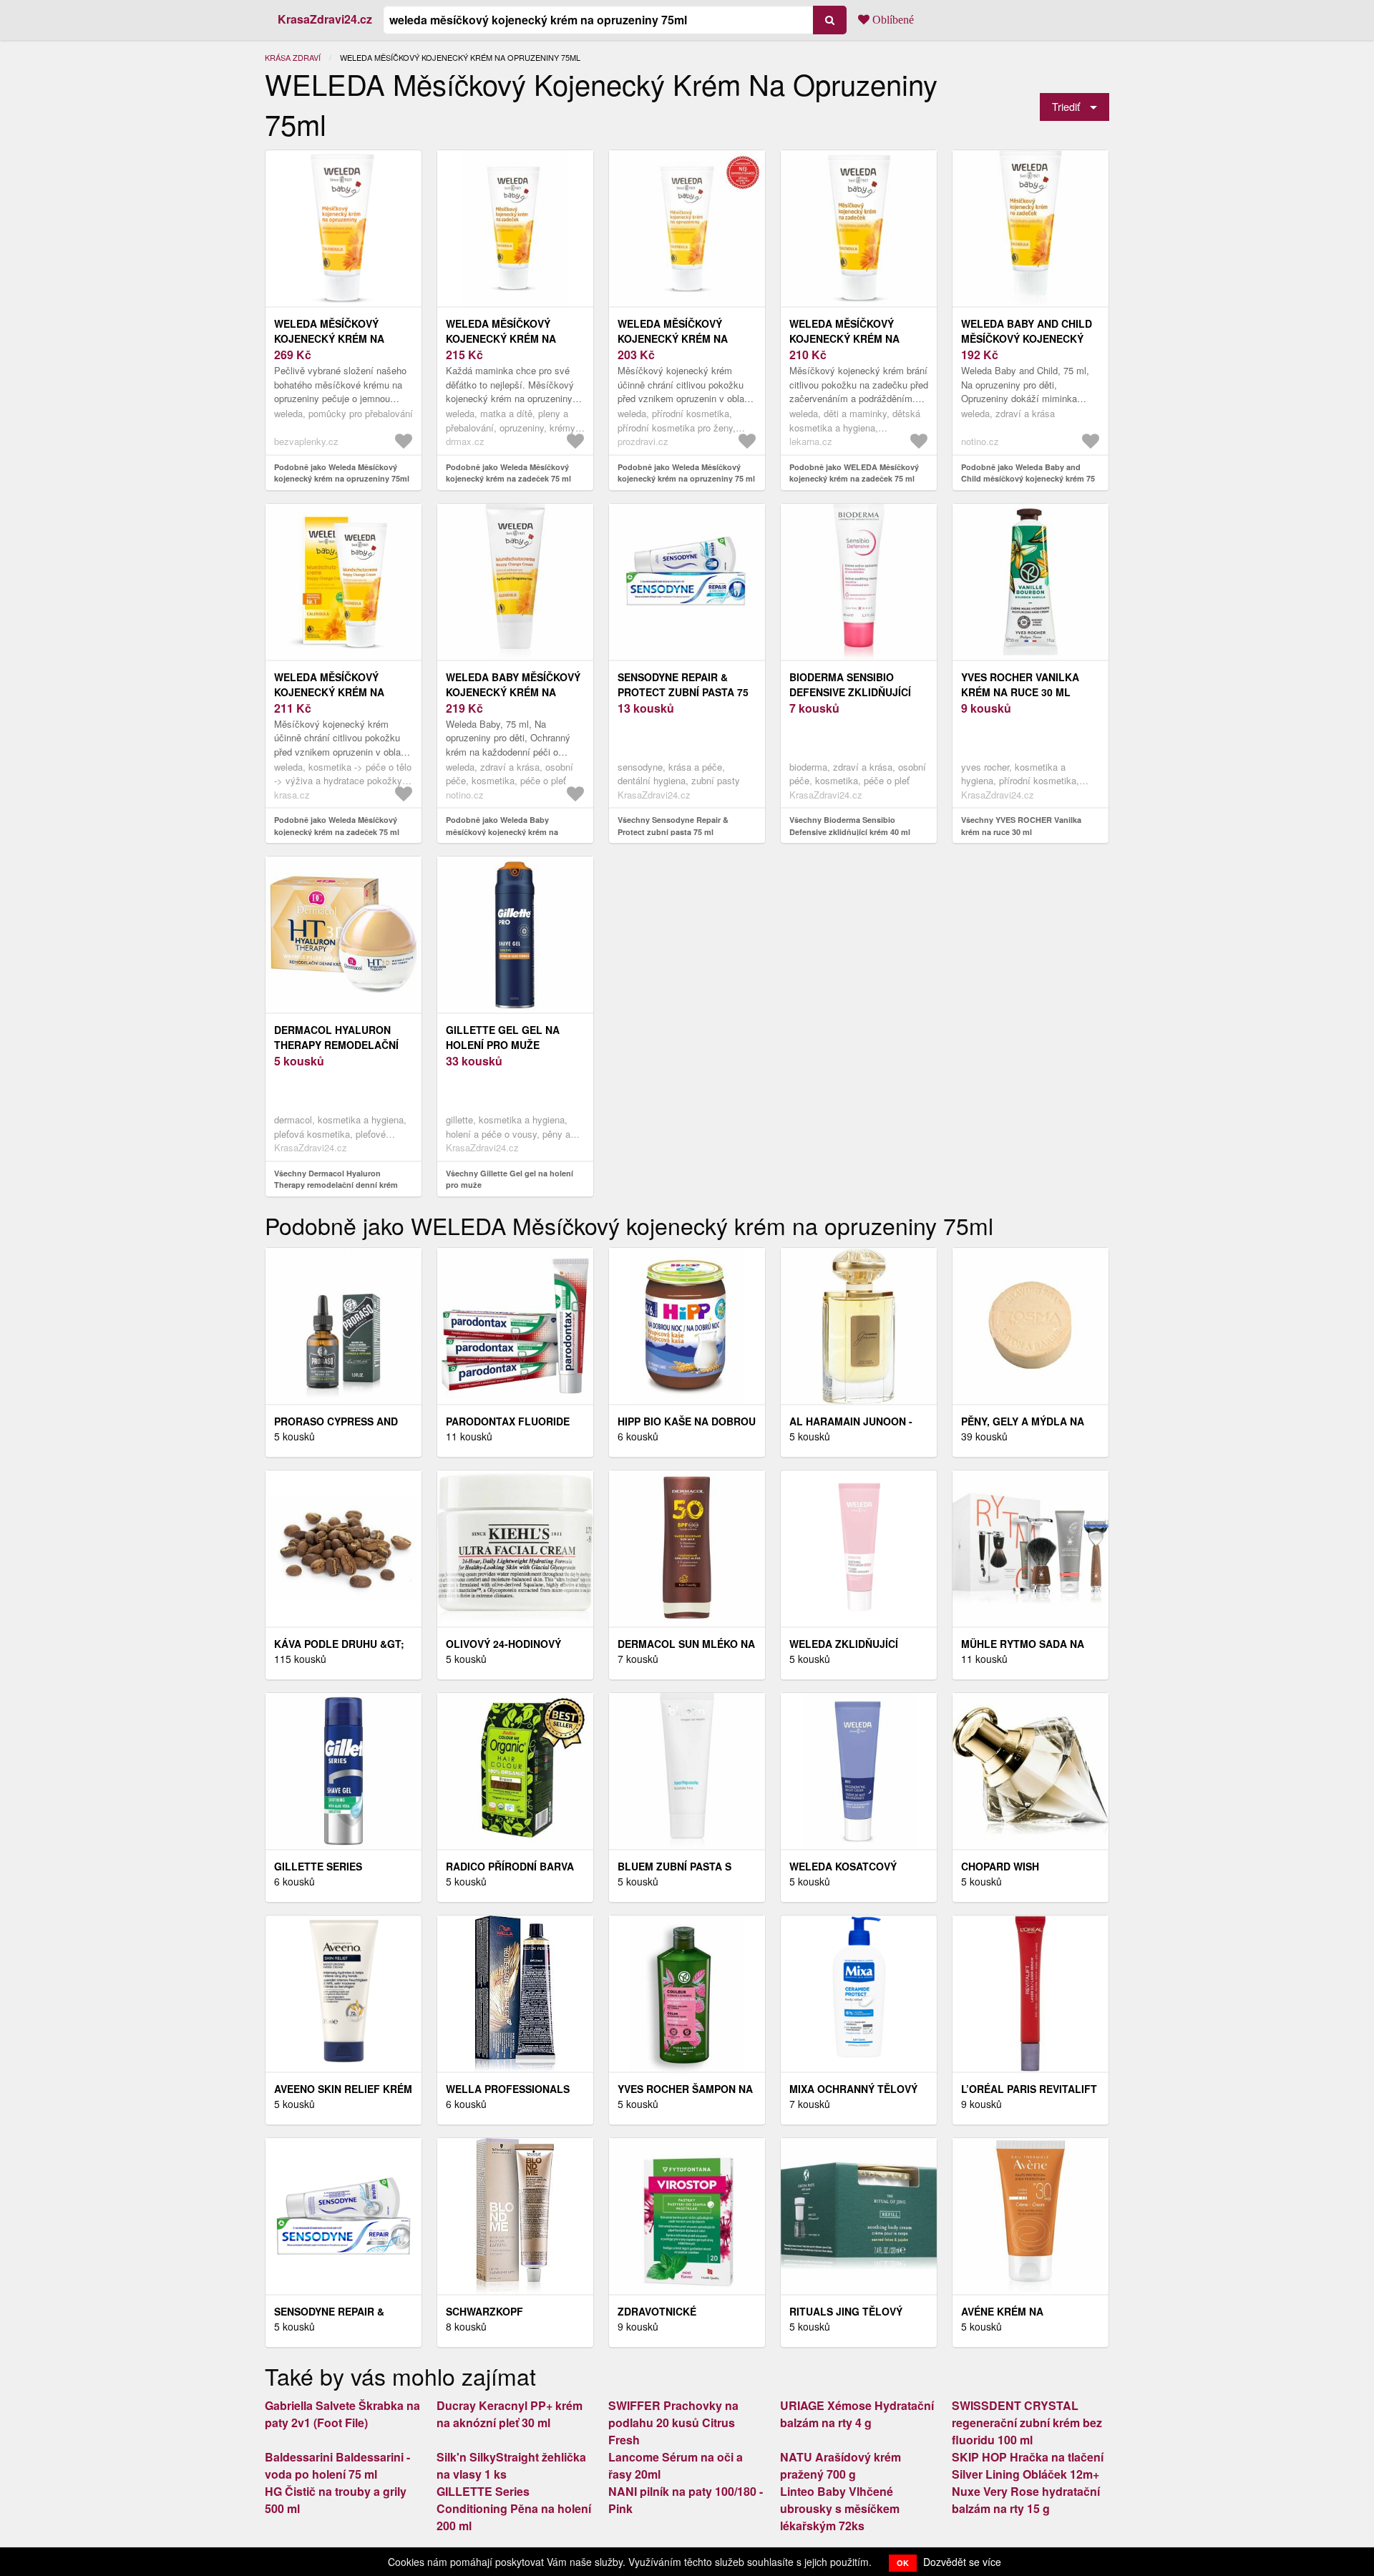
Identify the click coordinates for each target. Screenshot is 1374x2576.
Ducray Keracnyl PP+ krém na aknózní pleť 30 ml (510, 2414)
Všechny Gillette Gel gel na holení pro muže (510, 1179)
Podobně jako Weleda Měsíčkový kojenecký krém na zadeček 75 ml (508, 473)
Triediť (1066, 106)
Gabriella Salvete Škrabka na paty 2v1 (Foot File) (342, 2414)
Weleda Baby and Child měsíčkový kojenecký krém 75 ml (1027, 338)
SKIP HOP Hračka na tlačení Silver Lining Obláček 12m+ (1028, 2465)
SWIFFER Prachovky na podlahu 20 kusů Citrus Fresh (673, 2423)
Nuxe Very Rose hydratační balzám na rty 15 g (1026, 2500)
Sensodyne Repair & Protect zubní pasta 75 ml (683, 692)
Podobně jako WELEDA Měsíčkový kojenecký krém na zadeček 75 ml (854, 473)
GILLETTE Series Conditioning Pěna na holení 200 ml (514, 2508)
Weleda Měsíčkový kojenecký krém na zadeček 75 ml (501, 338)
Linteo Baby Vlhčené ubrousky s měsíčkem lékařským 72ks (840, 2508)
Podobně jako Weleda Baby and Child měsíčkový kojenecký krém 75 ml (1028, 479)
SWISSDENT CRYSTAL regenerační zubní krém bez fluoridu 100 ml (1027, 2423)
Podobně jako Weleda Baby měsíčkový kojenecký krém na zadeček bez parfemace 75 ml (502, 831)
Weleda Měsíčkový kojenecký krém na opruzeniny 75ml (329, 338)
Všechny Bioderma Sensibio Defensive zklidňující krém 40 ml (850, 826)
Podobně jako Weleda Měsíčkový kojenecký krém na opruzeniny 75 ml (686, 473)
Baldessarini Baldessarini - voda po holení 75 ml (337, 2465)
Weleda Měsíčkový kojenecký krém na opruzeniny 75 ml (673, 338)
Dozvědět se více (962, 2562)
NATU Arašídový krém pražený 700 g (841, 2465)
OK (903, 2563)
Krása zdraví (293, 57)
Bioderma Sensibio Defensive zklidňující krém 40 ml (850, 692)
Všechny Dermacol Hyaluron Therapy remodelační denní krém (336, 1179)
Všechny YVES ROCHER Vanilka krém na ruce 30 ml (1021, 826)
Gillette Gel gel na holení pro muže (503, 1037)
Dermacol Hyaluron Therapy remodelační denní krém (336, 1045)
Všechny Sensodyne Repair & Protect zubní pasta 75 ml (673, 826)
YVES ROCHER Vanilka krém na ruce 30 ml (1020, 684)
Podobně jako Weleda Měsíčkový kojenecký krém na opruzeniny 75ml (342, 473)
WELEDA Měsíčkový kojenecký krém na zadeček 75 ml (844, 338)
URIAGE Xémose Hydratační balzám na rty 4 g (857, 2414)
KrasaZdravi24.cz (325, 19)
